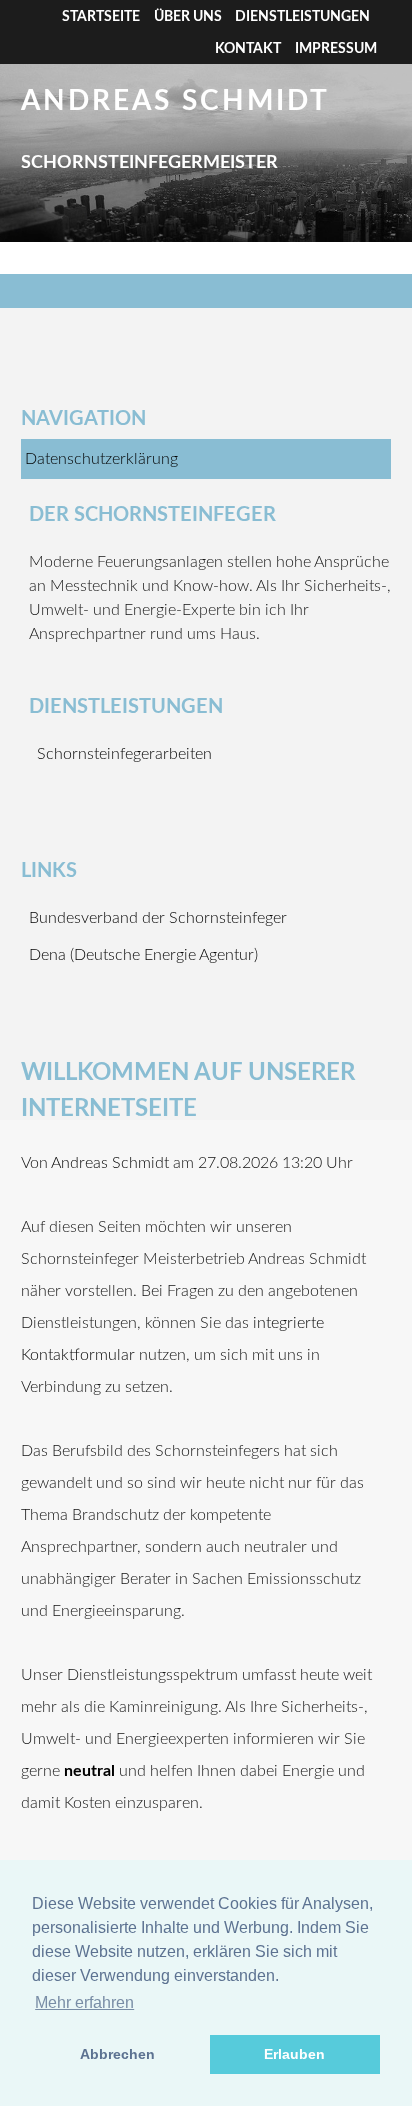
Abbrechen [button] (117, 2054)
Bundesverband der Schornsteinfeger (158, 918)
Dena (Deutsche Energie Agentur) (143, 955)
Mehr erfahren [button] (84, 2002)
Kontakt (248, 49)
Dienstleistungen (302, 17)
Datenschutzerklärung (101, 459)
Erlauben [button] (294, 2054)
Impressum (336, 49)
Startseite (101, 17)
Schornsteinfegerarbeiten (124, 754)
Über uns (188, 17)
